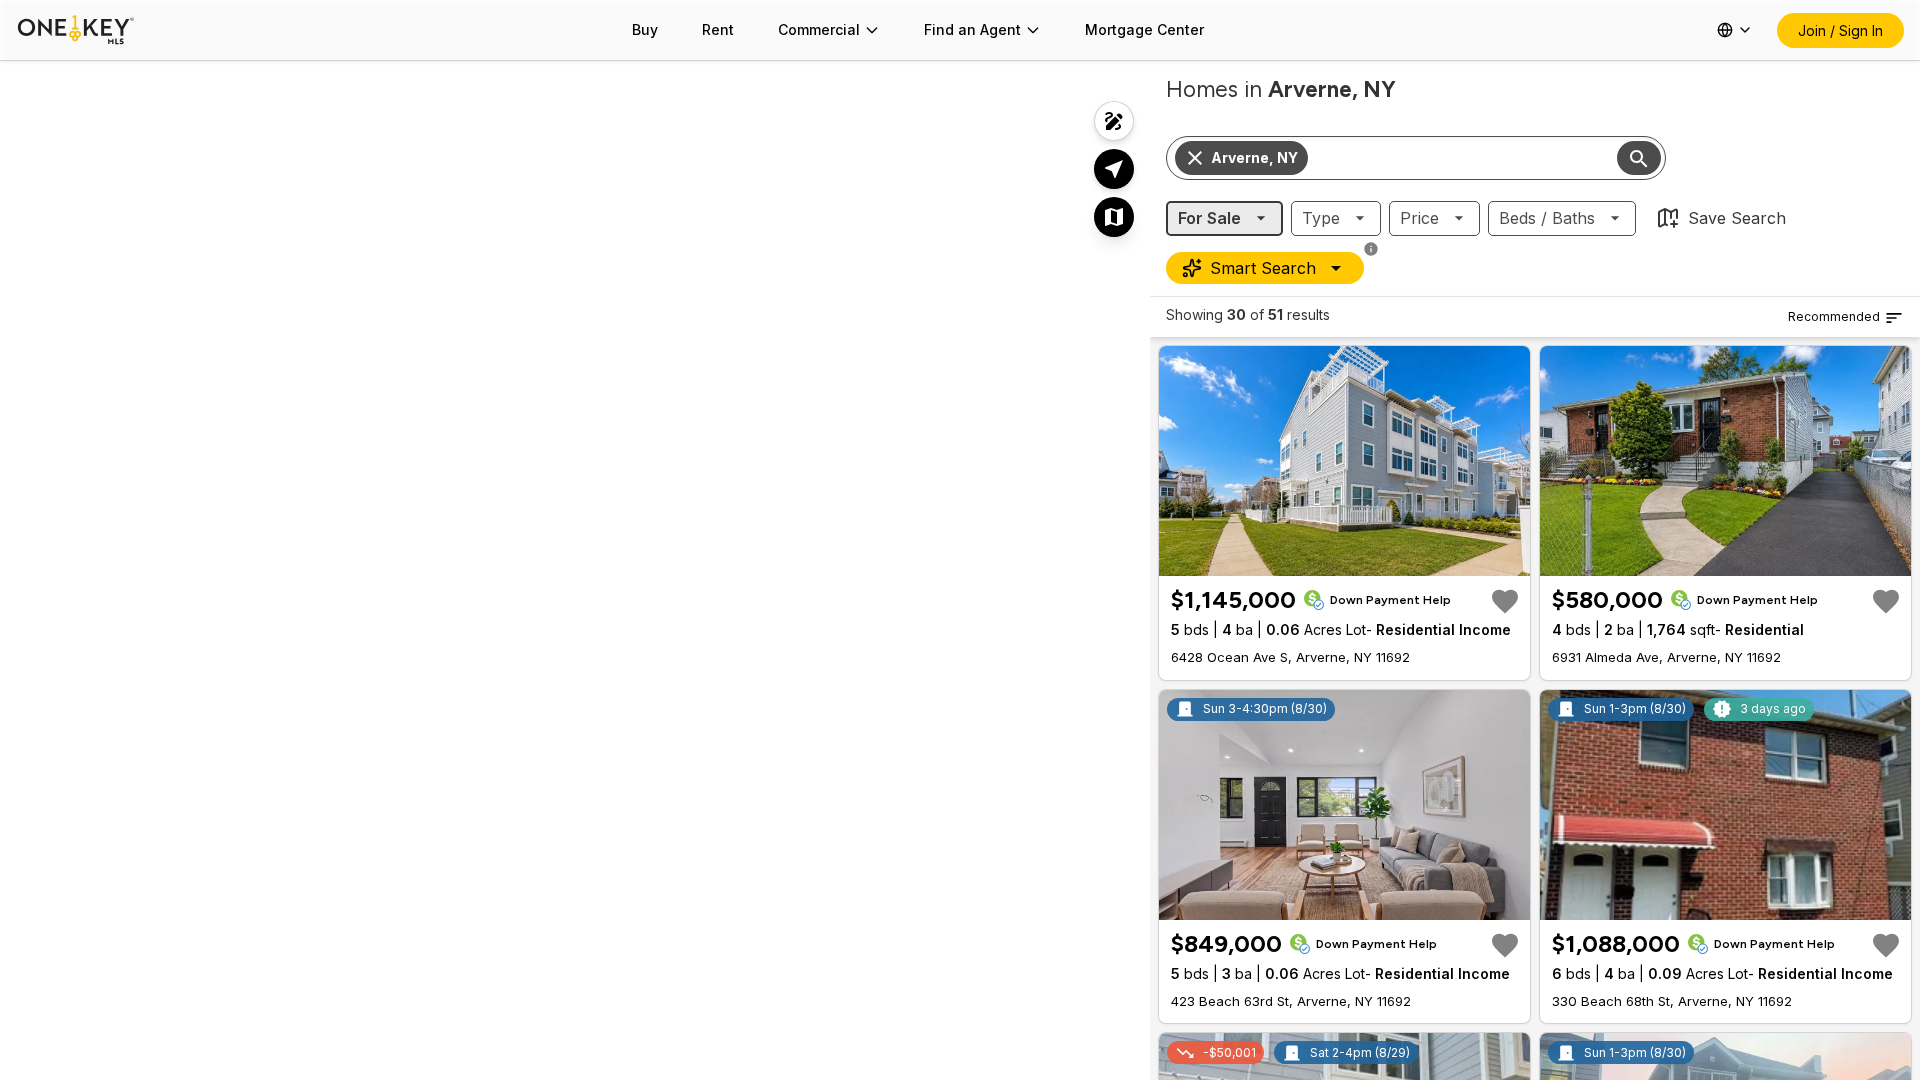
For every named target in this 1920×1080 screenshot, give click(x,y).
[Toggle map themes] (1114, 217)
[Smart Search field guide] (1371, 249)
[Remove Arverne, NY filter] (1195, 158)
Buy (645, 29)
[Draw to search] (1114, 121)
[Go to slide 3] (1347, 559)
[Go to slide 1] (1321, 559)
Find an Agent (972, 29)
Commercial (819, 29)
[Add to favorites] (1505, 601)
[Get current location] (1114, 169)
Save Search (1737, 218)
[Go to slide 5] (1371, 559)
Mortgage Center (1144, 29)
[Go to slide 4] (1359, 559)
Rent (718, 29)
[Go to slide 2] (1335, 559)
